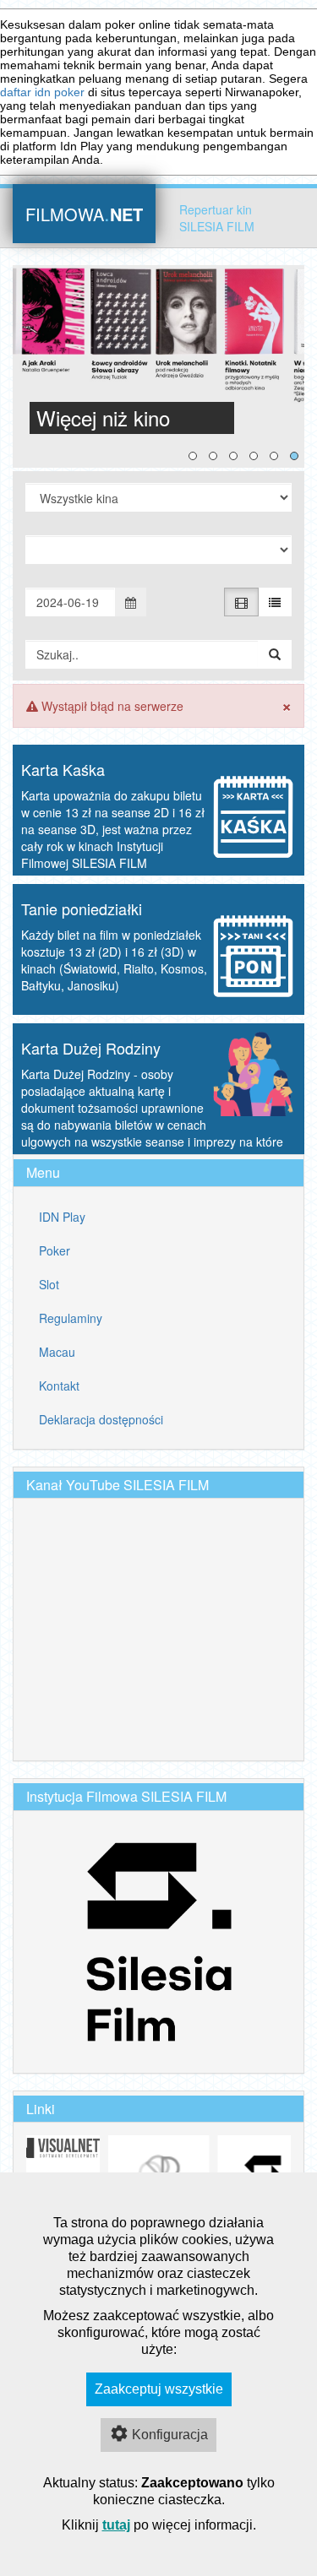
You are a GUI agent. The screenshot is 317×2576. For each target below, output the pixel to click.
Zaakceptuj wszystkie (159, 2389)
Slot (49, 1284)
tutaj (116, 2525)
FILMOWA (84, 212)
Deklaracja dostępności (101, 1419)
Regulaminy (71, 1318)
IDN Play (62, 1217)
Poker (55, 1250)
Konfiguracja (170, 2435)
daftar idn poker (42, 92)
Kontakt (59, 1386)
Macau (57, 1352)
